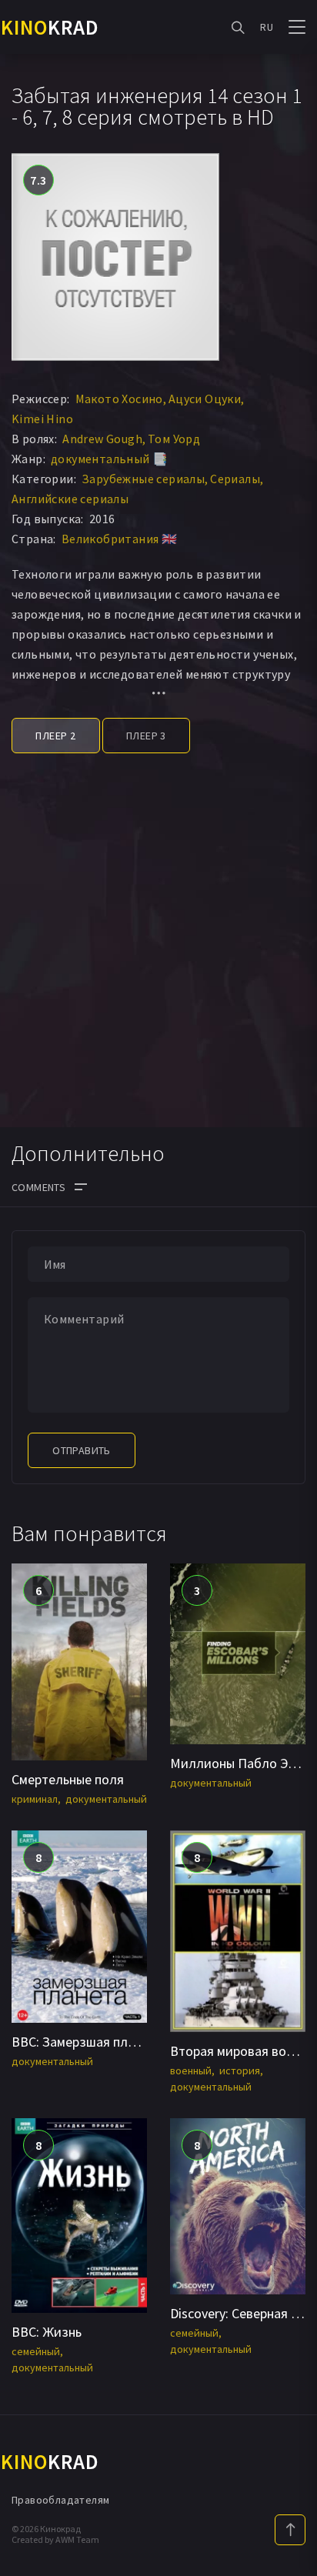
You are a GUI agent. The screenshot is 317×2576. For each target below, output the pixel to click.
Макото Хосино (119, 399)
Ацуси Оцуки (205, 399)
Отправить (82, 1450)
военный (191, 2070)
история (240, 2070)
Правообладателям (60, 2500)
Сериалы (235, 479)
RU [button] (267, 27)
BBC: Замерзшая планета (87, 2042)
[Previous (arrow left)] (27, 1288)
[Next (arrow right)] (290, 1288)
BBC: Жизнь (47, 2332)
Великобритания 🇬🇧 (119, 539)
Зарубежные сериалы (143, 479)
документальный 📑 (109, 459)
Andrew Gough (102, 439)
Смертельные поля (68, 1779)
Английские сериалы (70, 499)
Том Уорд (174, 439)
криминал (35, 1799)
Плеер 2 (55, 736)
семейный (36, 2351)
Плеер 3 (146, 736)
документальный (106, 1799)
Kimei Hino (42, 419)
